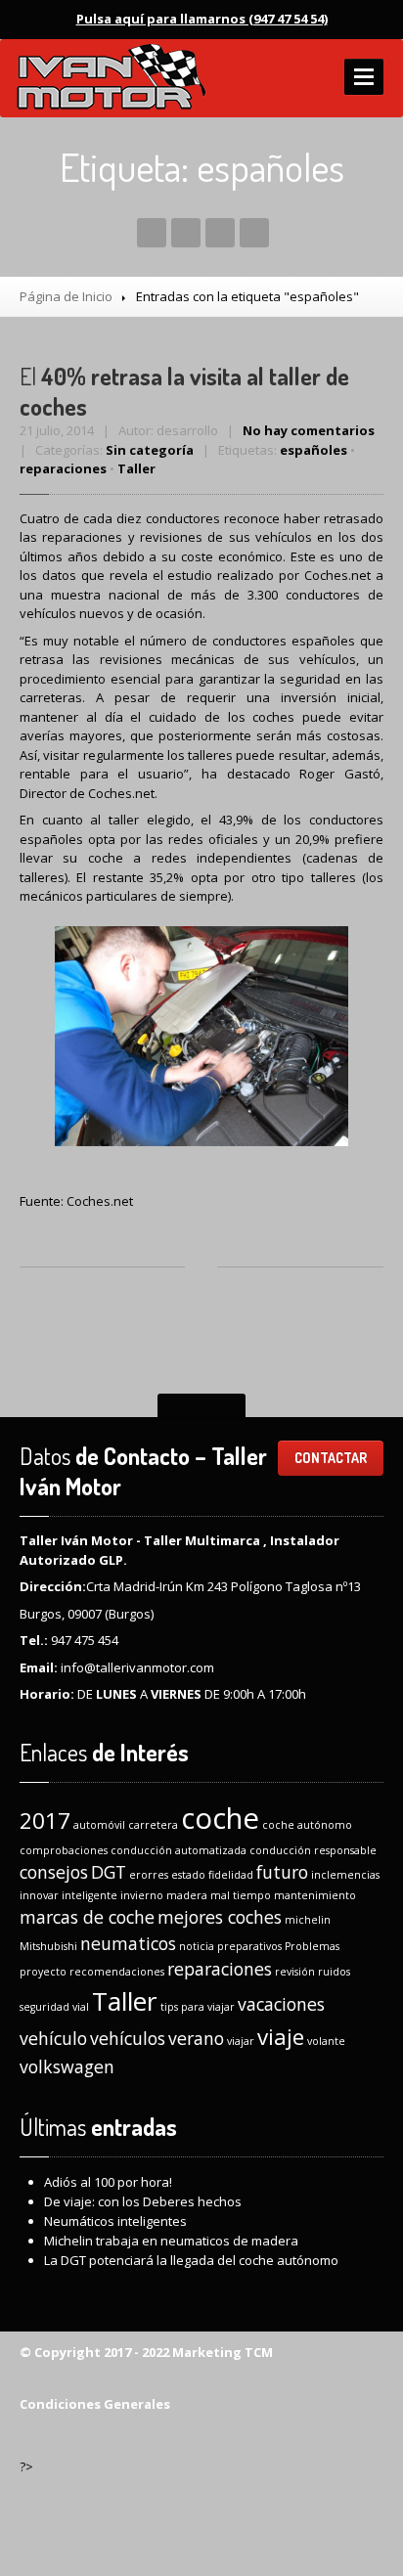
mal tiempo (241, 1895)
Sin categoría (150, 450)
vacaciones (281, 2004)
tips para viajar (198, 2007)
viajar (241, 2041)
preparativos (249, 1946)
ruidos (334, 1972)
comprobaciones (64, 1850)
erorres (149, 1875)
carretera (153, 1825)
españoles (313, 450)
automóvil (99, 1825)
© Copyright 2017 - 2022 (94, 2352)
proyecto (43, 1972)
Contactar (331, 1458)
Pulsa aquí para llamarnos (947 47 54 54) (202, 19)
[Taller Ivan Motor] (110, 78)
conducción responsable (313, 1850)
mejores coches (220, 1917)
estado (188, 1875)
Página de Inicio (66, 296)
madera (187, 1895)
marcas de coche (87, 1917)
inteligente (90, 1895)
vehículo (53, 2038)
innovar (39, 1895)
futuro (282, 1872)
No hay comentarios (309, 430)
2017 (45, 1821)
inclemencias (345, 1875)
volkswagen (67, 2066)
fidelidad (231, 1875)
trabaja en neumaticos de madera (171, 2241)
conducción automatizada (179, 1850)
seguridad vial (54, 2007)
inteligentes (115, 2221)
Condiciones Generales (95, 2404)
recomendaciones (117, 1972)
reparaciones (63, 468)
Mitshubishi (48, 1946)
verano (196, 2038)
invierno (142, 1895)
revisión (295, 1972)
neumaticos (128, 1943)
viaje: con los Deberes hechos (143, 2201)
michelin (308, 1920)
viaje (281, 2037)
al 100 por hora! (108, 2182)
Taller (136, 468)
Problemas (312, 1946)
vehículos (128, 2038)
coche (220, 1818)
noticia (197, 1946)
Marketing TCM (221, 2352)
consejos (54, 1872)
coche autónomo (307, 1825)
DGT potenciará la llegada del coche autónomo (191, 2260)
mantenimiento (315, 1895)
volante (326, 2041)
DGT (109, 1872)
